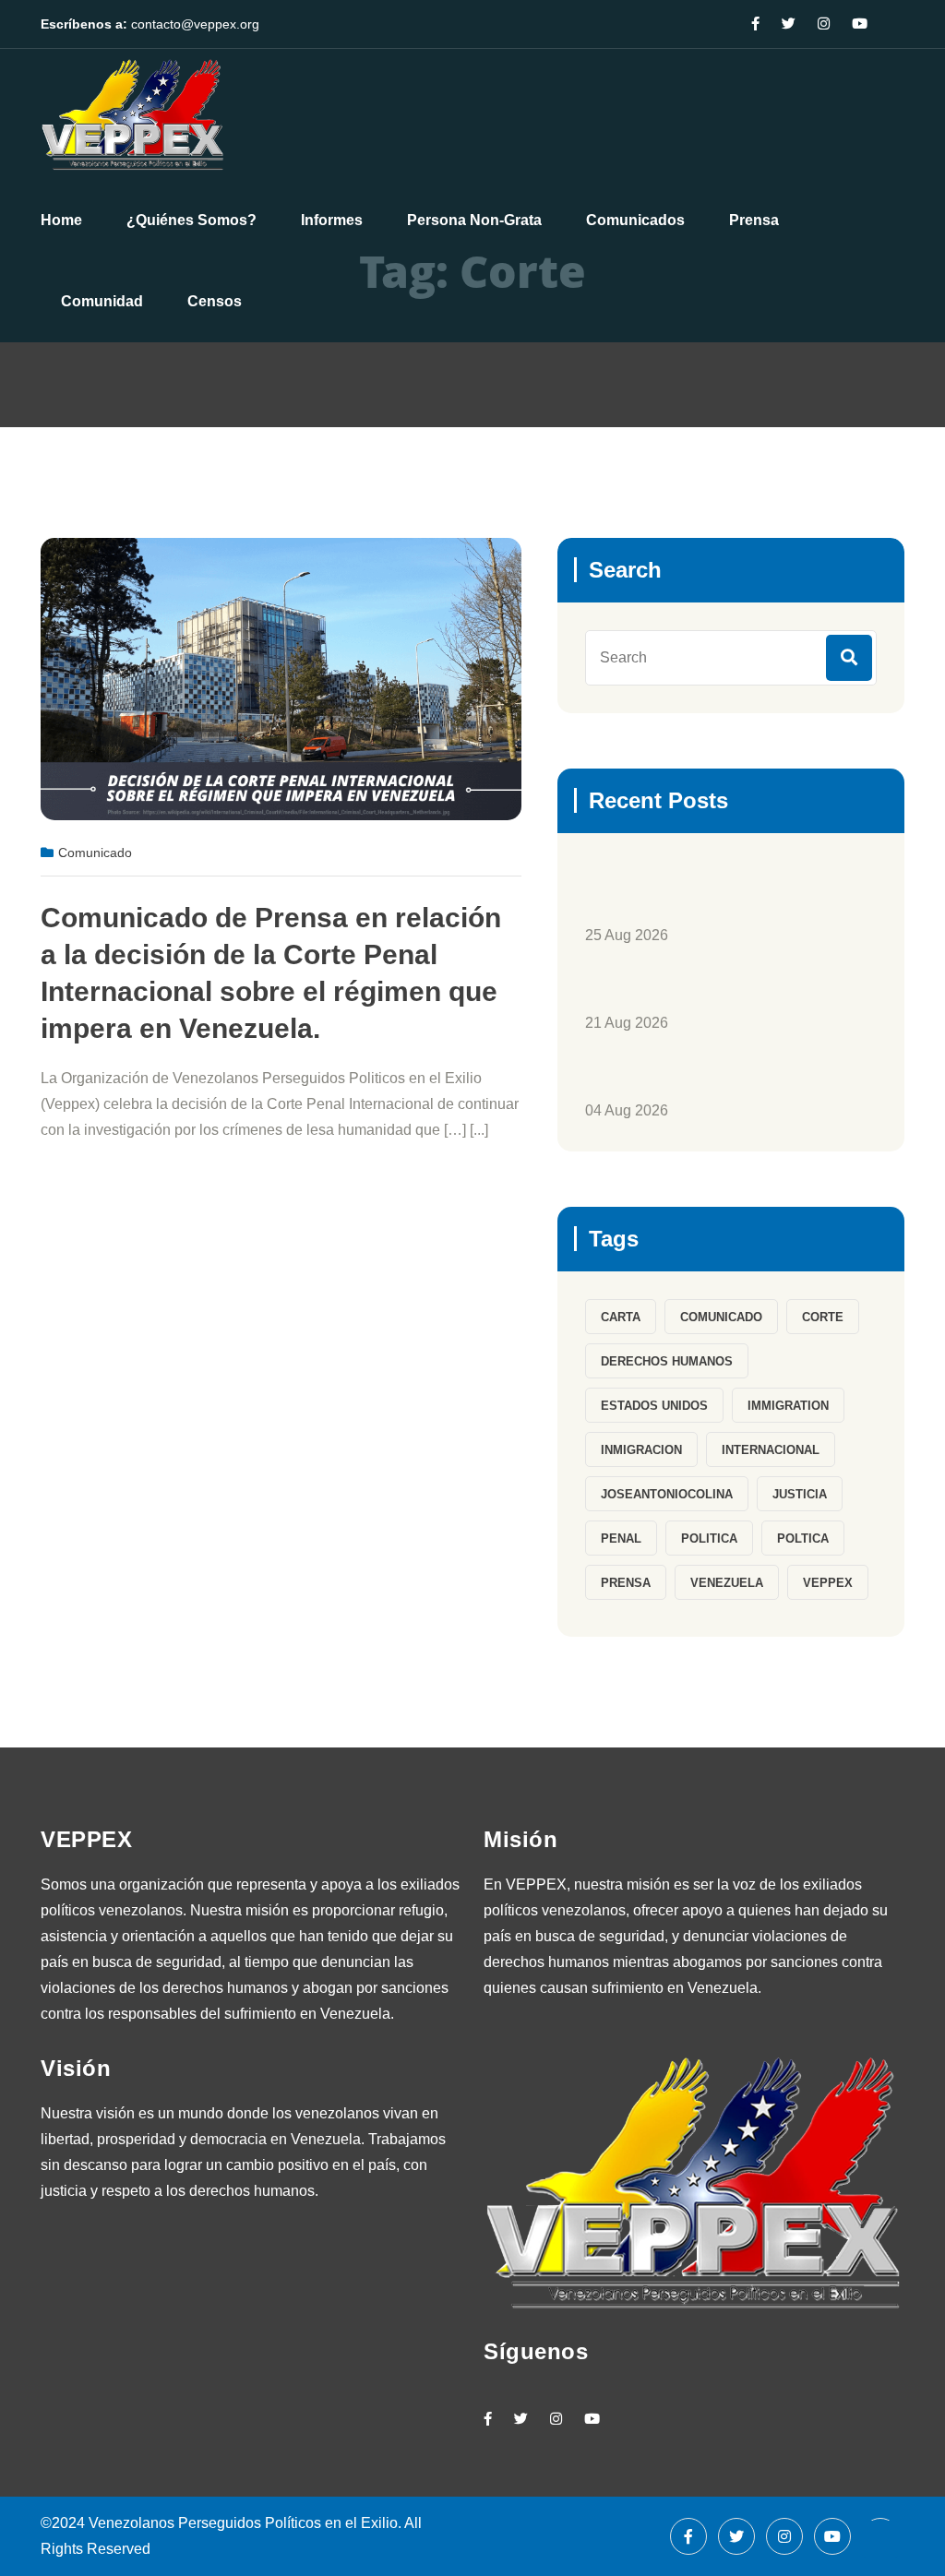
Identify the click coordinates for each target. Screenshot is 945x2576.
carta (621, 1317)
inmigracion (641, 1450)
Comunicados (635, 220)
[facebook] (488, 2419)
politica (709, 1538)
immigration (788, 1406)
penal (621, 1538)
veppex (828, 1583)
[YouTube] (592, 2419)
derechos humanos (667, 1361)
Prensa (754, 220)
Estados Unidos (654, 1406)
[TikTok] (629, 2419)
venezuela (727, 1583)
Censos (215, 301)
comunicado (721, 1317)
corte (823, 1317)
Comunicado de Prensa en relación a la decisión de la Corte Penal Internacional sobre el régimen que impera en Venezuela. (271, 973)
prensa (626, 1583)
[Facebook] (688, 2536)
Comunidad (102, 301)
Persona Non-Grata (474, 220)
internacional (771, 1450)
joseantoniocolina (667, 1494)
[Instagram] (556, 2419)
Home (61, 220)
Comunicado (95, 853)
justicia (800, 1494)
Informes (332, 220)
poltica (803, 1538)
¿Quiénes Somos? (191, 220)
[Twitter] (521, 2419)
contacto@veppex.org (195, 24)
